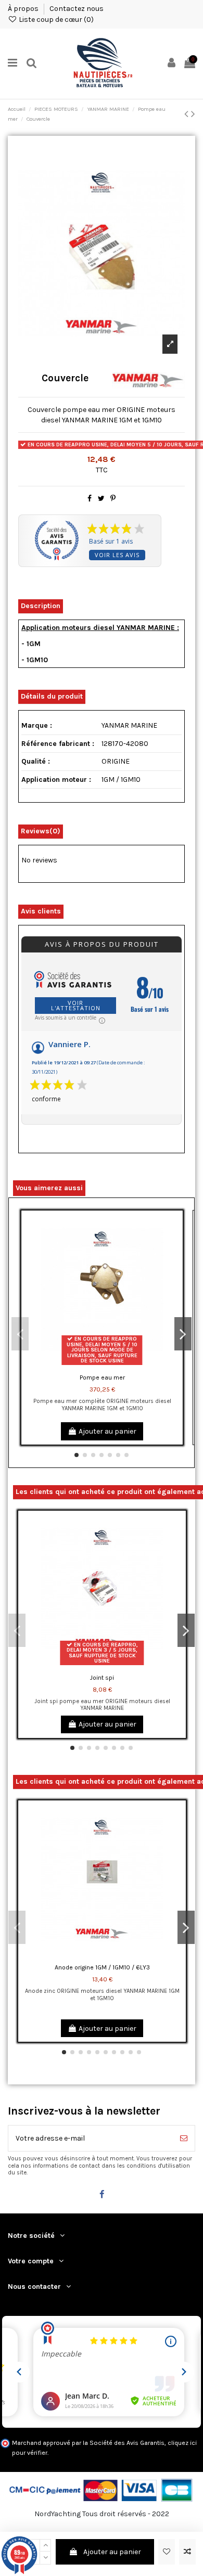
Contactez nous (77, 9)
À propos (24, 9)
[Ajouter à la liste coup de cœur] (167, 2552)
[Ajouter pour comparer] (187, 2552)
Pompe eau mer (102, 1377)
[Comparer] (175, 1244)
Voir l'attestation (76, 1005)
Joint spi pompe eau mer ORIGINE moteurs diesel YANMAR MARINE (102, 1705)
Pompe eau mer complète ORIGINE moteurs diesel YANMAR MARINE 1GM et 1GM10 (102, 1405)
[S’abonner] (184, 2138)
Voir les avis (117, 555)
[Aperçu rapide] (175, 1263)
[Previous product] (188, 114)
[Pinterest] (113, 499)
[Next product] (193, 114)
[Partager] (90, 499)
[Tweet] (101, 499)
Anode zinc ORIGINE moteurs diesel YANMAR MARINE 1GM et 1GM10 (102, 1994)
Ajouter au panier (112, 2552)
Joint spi (102, 1678)
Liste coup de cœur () (55, 20)
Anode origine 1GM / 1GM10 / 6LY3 (102, 1967)
